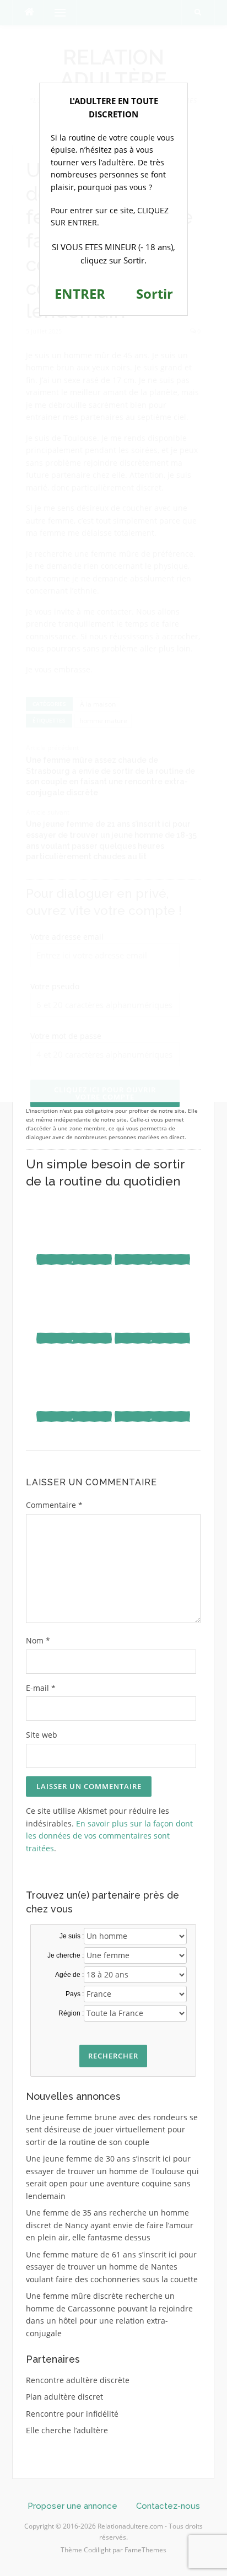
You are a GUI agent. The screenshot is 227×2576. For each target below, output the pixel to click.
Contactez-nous (168, 2506)
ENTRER (80, 293)
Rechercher (113, 2056)
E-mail (41, 1688)
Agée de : (69, 1975)
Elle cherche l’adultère (67, 2430)
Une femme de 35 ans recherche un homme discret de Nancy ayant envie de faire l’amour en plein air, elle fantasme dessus (110, 2225)
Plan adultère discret (64, 2397)
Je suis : (72, 1936)
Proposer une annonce (72, 2506)
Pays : (75, 1994)
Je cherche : (66, 1955)
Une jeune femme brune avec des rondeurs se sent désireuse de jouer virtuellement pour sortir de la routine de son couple (112, 2130)
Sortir (155, 293)
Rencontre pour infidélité (72, 2414)
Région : (71, 2013)
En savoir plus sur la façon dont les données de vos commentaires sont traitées (109, 1836)
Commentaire (54, 1505)
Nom (38, 1640)
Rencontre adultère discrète (78, 2380)
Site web (42, 1735)
